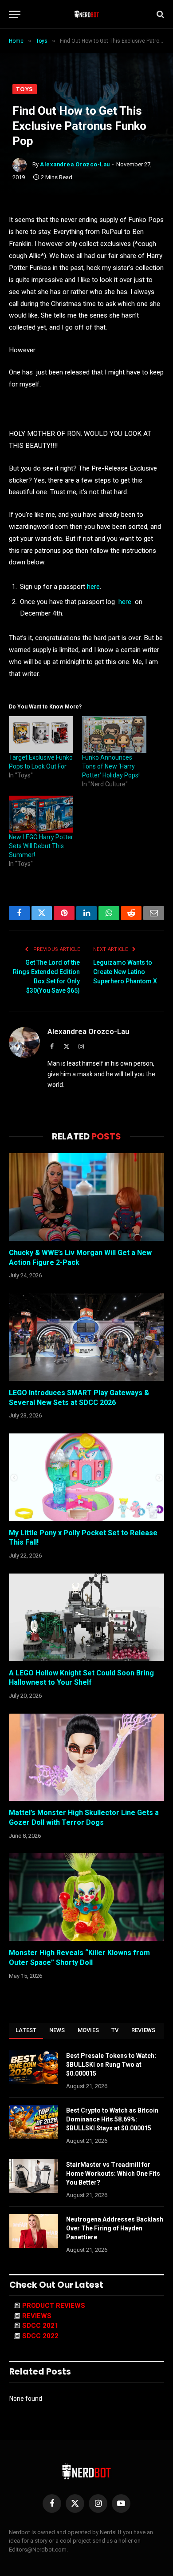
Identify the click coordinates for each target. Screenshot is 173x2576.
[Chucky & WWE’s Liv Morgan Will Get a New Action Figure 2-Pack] (86, 1197)
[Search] (159, 14)
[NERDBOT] (87, 14)
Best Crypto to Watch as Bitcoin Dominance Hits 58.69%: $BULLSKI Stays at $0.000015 (112, 2119)
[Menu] (15, 14)
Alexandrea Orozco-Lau (75, 164)
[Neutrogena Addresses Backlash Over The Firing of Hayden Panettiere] (34, 2231)
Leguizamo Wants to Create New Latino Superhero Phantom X (125, 972)
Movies (88, 2030)
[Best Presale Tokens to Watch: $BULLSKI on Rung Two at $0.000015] (34, 2067)
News (57, 2030)
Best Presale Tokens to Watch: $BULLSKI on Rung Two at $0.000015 (111, 2065)
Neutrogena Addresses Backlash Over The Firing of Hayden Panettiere (115, 2228)
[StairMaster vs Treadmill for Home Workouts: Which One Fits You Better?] (34, 2176)
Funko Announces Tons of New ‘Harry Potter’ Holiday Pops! (111, 766)
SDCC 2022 (40, 2336)
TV (115, 2030)
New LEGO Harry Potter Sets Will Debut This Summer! (41, 846)
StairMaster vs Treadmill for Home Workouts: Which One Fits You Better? (113, 2173)
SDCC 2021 (40, 2326)
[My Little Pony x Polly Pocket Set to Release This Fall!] (86, 1477)
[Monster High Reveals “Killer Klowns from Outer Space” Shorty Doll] (86, 1897)
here (93, 587)
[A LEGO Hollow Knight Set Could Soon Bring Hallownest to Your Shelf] (86, 1617)
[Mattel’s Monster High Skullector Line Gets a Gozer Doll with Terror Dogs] (86, 1757)
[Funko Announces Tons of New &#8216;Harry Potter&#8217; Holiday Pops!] (114, 735)
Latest (26, 2030)
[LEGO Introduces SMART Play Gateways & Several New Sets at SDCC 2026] (86, 1337)
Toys (25, 89)
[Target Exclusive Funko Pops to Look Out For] (41, 735)
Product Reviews (54, 2306)
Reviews (144, 2030)
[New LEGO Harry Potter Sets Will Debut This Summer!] (41, 814)
